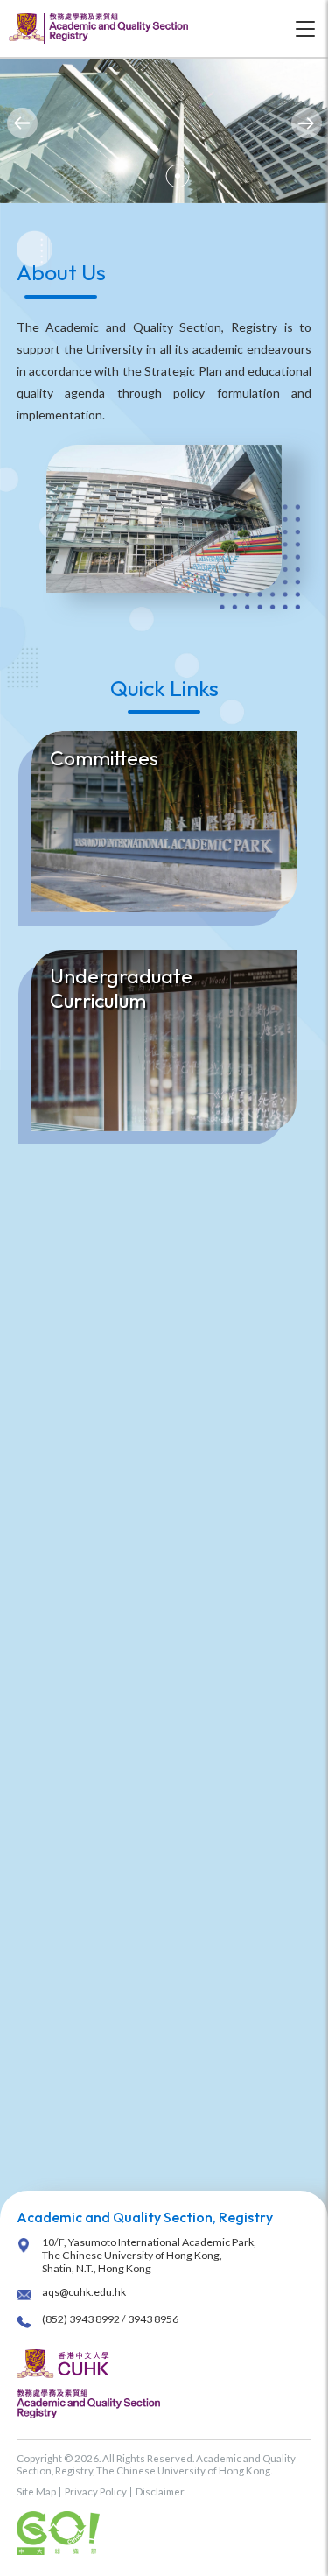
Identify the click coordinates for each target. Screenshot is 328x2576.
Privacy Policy (96, 2492)
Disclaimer (160, 2492)
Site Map (36, 2492)
